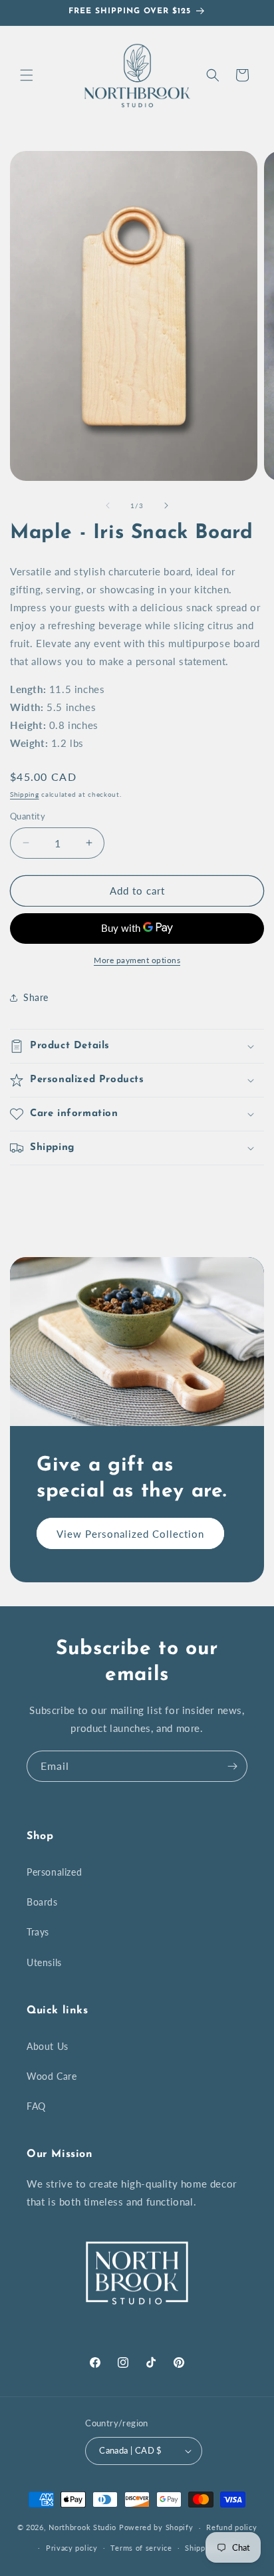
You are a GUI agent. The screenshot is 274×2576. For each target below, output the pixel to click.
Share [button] (36, 997)
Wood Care (52, 2076)
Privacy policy (72, 2548)
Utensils (44, 1962)
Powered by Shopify (156, 2527)
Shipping (25, 794)
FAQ (36, 2106)
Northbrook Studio (82, 2527)
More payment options (137, 960)
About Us (48, 2046)
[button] (27, 75)
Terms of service (141, 2548)
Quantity (28, 816)
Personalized (54, 1872)
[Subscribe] (232, 1766)
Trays (38, 1932)
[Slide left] (108, 505)
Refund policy (231, 2527)
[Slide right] (166, 505)
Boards (42, 1902)
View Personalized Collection (130, 1534)
